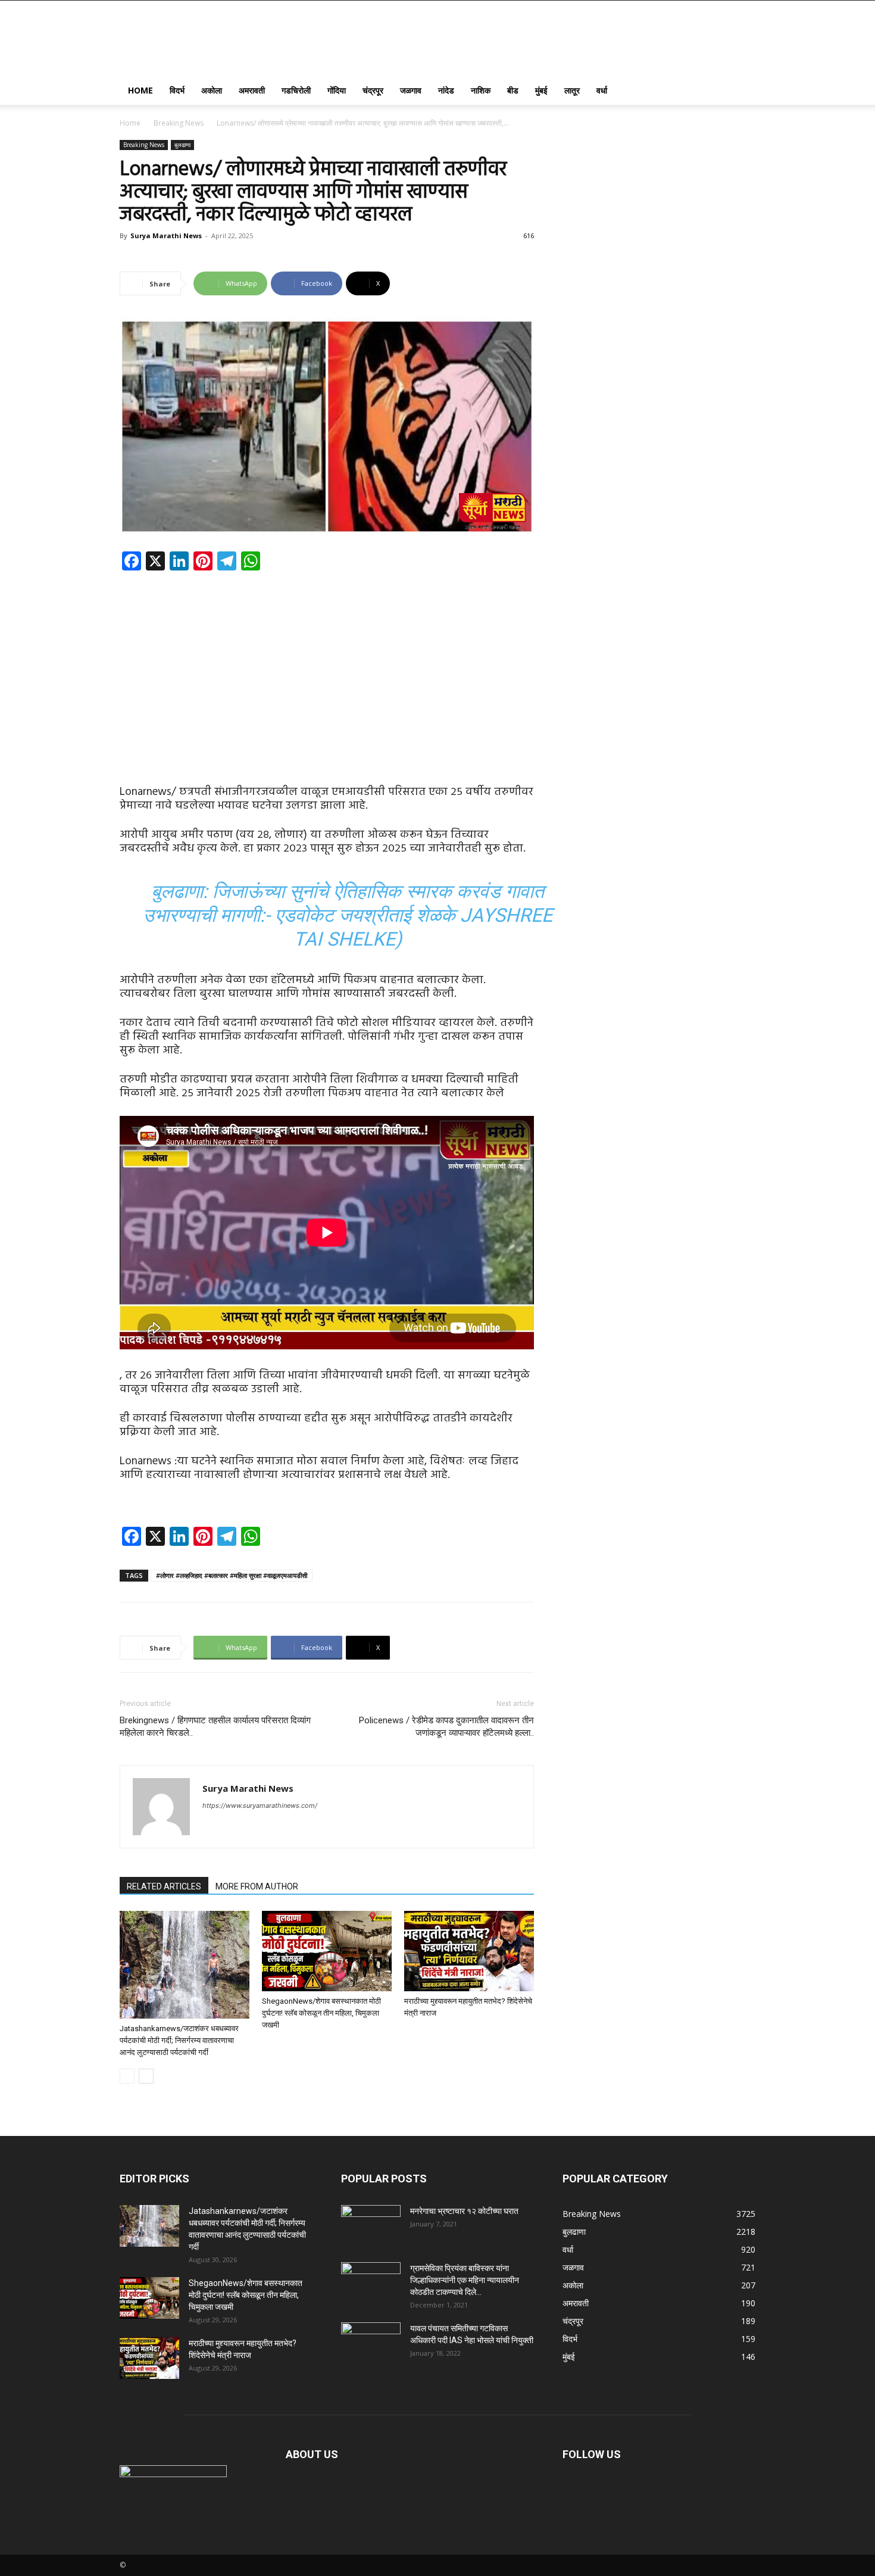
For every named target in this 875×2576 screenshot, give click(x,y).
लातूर (572, 90)
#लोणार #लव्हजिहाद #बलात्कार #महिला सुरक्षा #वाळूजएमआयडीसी (232, 1575)
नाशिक (481, 90)
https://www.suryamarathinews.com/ (260, 1805)
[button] (741, 91)
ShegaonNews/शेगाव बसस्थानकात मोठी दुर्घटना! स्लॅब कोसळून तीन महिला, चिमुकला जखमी (321, 2013)
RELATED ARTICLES (164, 1886)
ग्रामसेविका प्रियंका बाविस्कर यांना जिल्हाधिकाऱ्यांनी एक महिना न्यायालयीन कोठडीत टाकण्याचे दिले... (465, 2280)
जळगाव (411, 90)
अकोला (212, 90)
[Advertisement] (327, 668)
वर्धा (602, 90)
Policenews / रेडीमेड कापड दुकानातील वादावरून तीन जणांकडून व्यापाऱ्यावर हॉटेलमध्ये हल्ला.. (446, 1727)
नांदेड (446, 90)
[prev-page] (127, 2076)
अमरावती (252, 90)
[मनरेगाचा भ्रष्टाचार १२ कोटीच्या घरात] (371, 2226)
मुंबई (541, 90)
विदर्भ (177, 90)
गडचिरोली (296, 90)
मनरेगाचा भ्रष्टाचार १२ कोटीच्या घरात (464, 2211)
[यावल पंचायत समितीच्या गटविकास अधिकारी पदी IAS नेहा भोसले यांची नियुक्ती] (371, 2343)
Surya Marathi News (166, 236)
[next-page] (146, 2076)
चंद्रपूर (373, 90)
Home (140, 90)
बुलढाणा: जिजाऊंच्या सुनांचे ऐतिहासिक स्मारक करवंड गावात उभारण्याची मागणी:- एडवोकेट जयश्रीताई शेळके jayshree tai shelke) (348, 915)
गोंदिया (337, 90)
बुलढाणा (182, 145)
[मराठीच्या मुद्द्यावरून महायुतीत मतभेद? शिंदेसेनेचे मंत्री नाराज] (469, 1951)
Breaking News (179, 123)
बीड (513, 90)
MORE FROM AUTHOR (257, 1886)
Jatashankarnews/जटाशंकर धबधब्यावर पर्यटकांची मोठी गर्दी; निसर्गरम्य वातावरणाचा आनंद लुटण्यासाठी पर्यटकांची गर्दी (179, 2040)
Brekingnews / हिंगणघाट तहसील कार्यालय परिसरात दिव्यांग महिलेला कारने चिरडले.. (215, 1727)
